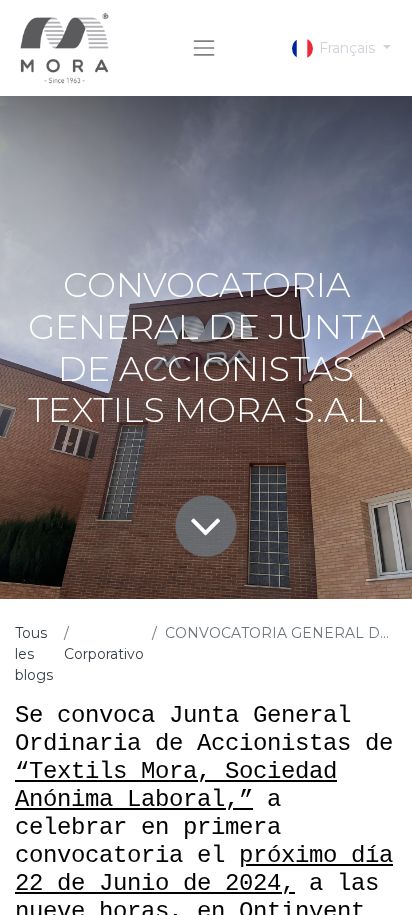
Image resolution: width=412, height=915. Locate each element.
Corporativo (104, 654)
